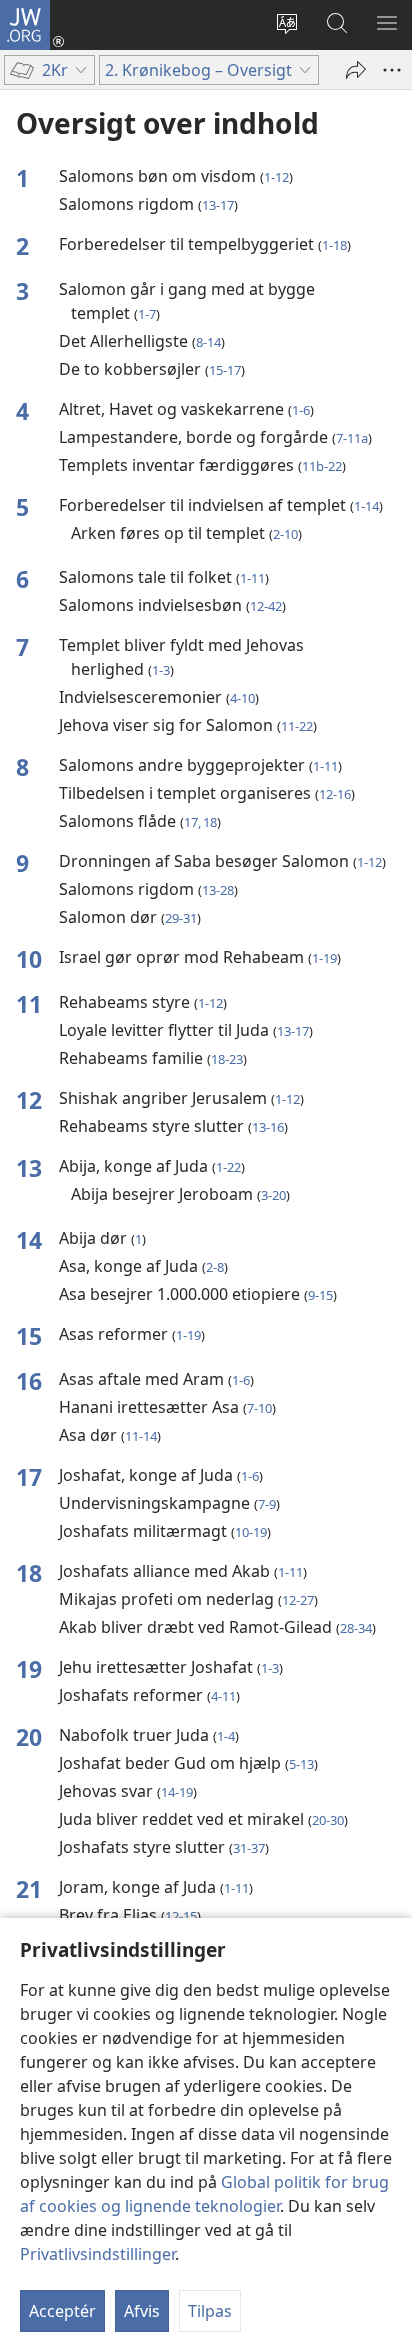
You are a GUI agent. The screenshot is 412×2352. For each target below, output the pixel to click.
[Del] (356, 70)
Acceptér (62, 2311)
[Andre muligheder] (392, 70)
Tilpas (210, 2311)
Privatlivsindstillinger (97, 2254)
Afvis (142, 2311)
